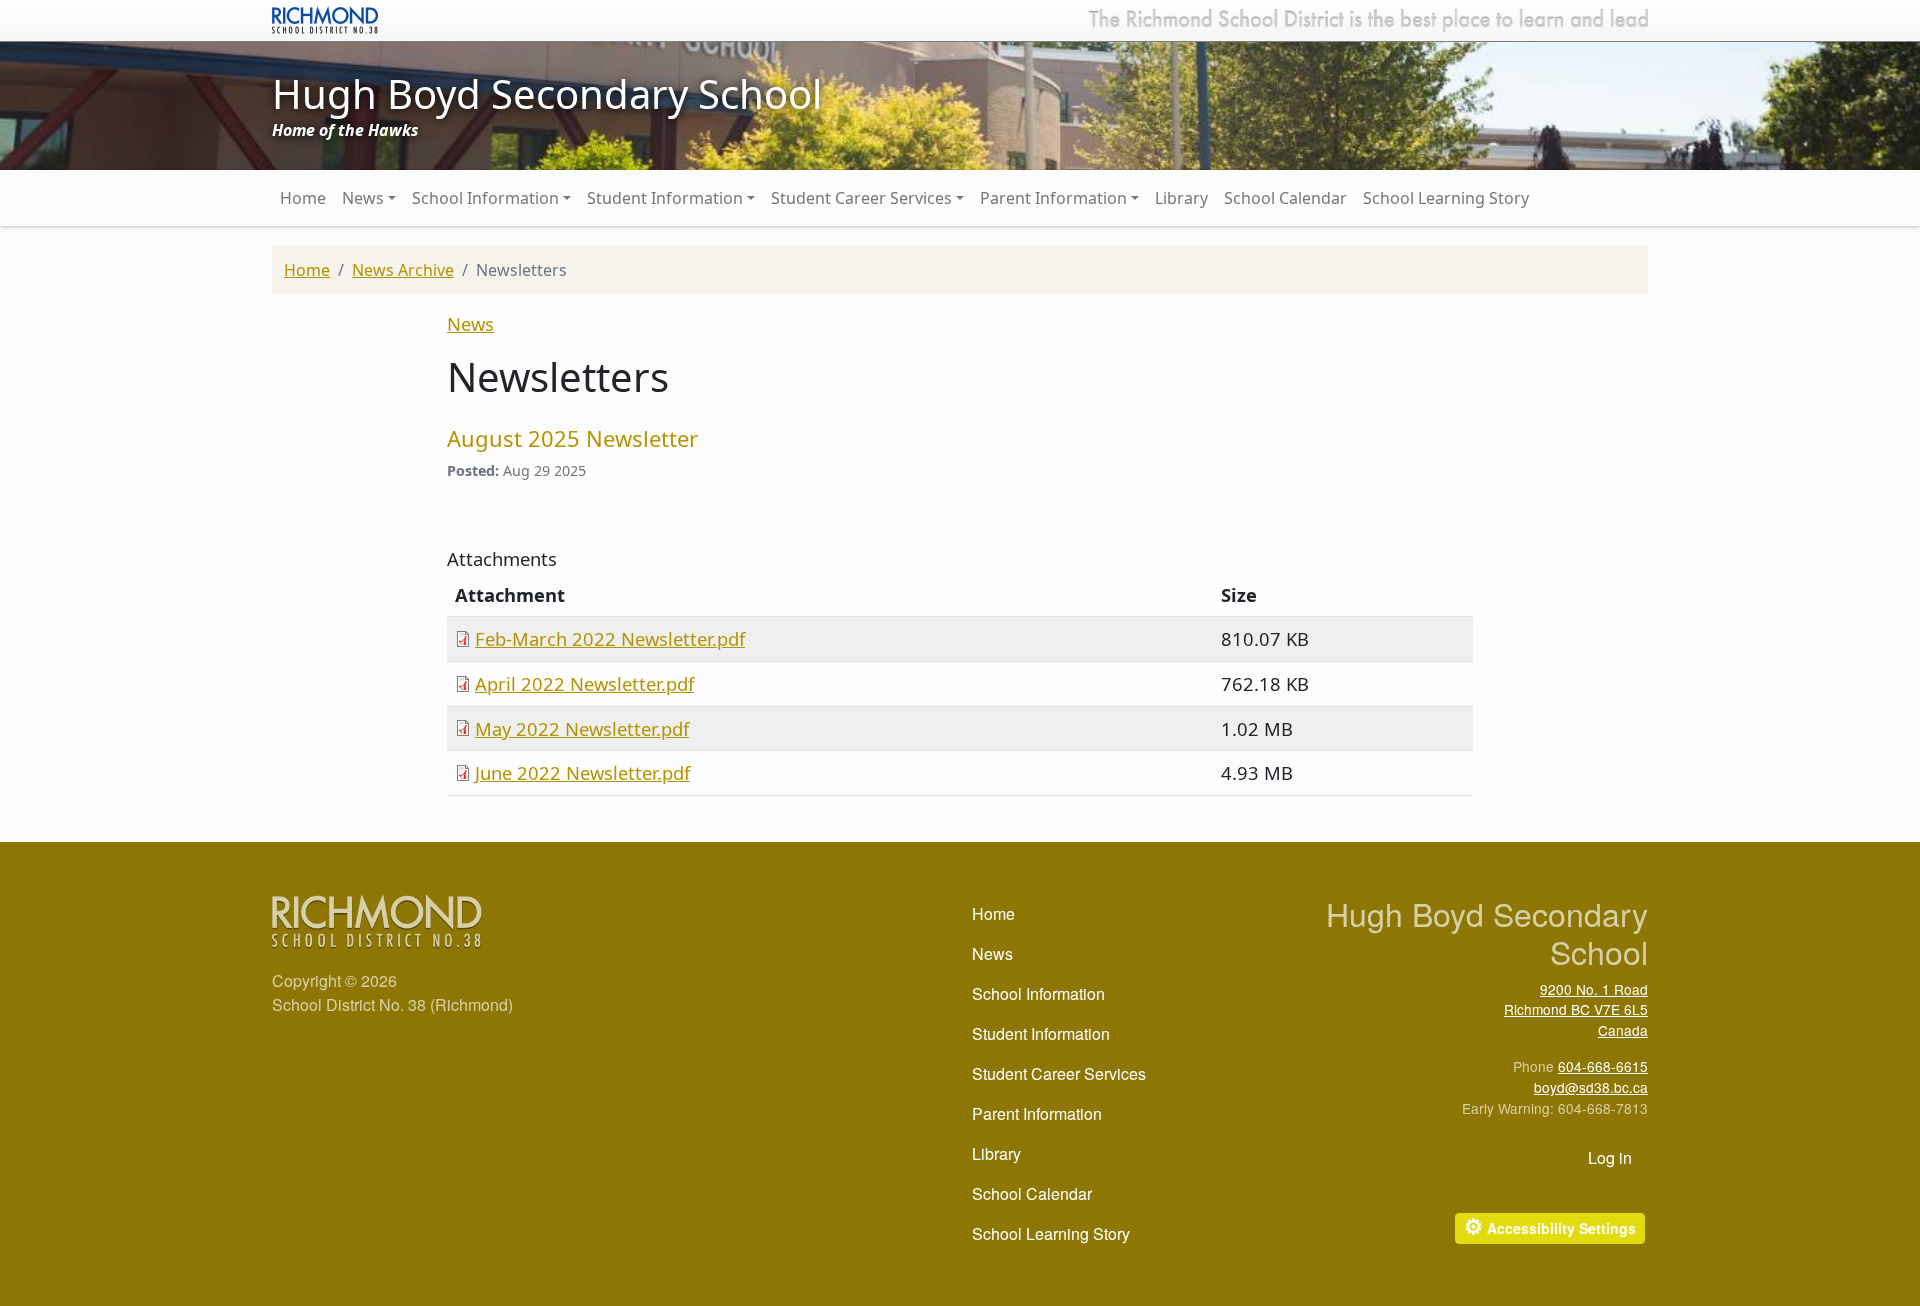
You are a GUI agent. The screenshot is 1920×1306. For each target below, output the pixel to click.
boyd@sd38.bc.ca (1591, 1087)
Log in (1610, 1157)
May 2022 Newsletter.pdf (582, 728)
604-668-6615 (1603, 1066)
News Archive (403, 270)
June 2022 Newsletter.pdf (582, 772)
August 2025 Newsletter (572, 438)
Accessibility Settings (1550, 1226)
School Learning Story (1446, 198)
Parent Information (1053, 198)
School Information (485, 198)
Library (1181, 198)
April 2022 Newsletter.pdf (584, 683)
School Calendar (1285, 198)
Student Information (665, 198)
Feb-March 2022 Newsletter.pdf (610, 638)
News (363, 198)
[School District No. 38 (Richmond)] (325, 18)
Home (303, 198)
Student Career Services (861, 198)
